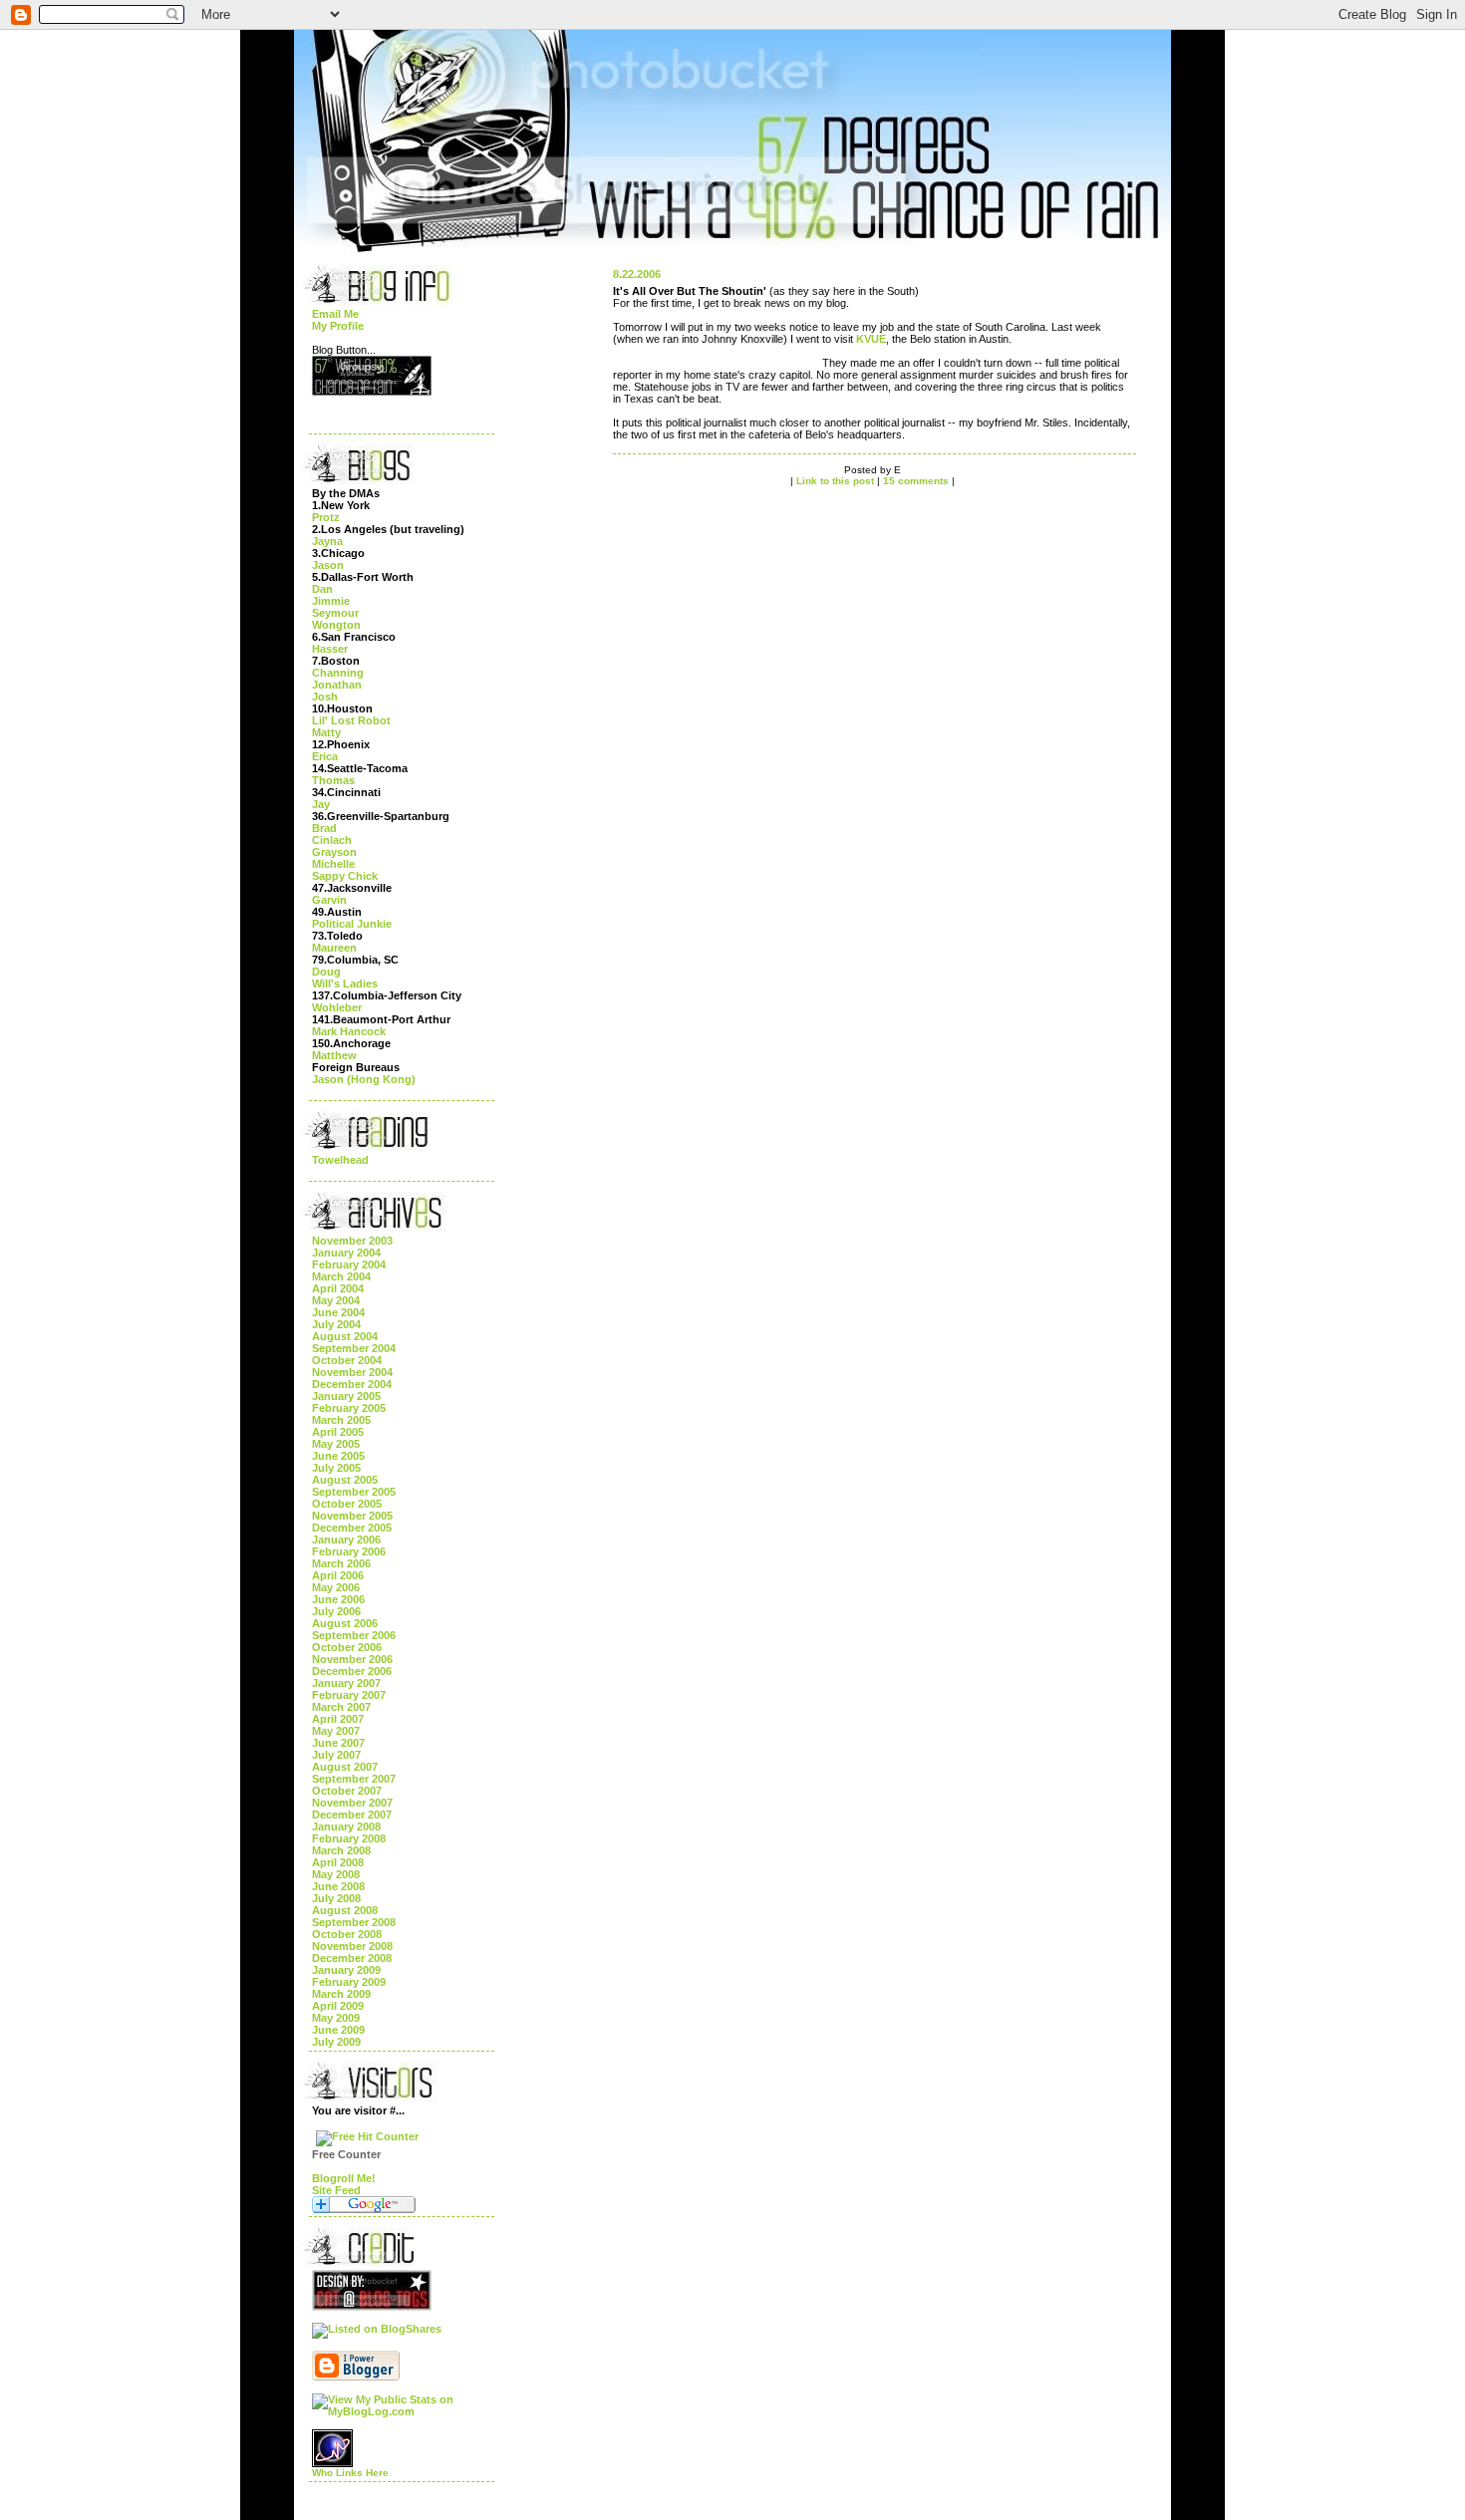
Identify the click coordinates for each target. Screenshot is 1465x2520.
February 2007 (349, 1695)
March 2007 (341, 1707)
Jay (321, 804)
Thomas (333, 780)
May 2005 (336, 1444)
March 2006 (341, 1563)
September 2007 (354, 1779)
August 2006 (345, 1623)
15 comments (916, 481)
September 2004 (354, 1348)
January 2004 (346, 1253)
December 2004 (352, 1384)
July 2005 (336, 1468)
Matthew (334, 1055)
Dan (322, 589)
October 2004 (347, 1360)
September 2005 (354, 1492)
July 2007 (336, 1755)
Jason (328, 565)
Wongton (336, 625)
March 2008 (341, 1850)
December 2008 (352, 1958)
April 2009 (338, 2006)
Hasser (330, 649)
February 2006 (349, 1551)
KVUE (871, 339)
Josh (325, 697)
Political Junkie (352, 924)
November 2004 (352, 1372)
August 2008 (345, 1910)
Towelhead (340, 1160)
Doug (326, 972)
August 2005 (345, 1480)
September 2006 (354, 1635)
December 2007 (352, 1815)
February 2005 (349, 1408)
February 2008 (349, 1838)
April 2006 (338, 1575)
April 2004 (338, 1288)
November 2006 (352, 1659)
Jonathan (337, 685)
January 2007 (346, 1683)
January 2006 (346, 1540)
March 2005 (341, 1420)
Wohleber (337, 1007)
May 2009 (336, 2018)
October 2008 (347, 1934)
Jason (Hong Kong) (364, 1079)
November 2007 (352, 1803)
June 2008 (338, 1886)
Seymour (335, 613)
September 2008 (354, 1922)
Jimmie (331, 601)
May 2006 (336, 1587)
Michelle (333, 864)
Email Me (335, 314)
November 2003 (352, 1241)
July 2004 (336, 1324)
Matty (326, 732)
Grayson (334, 852)
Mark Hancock (349, 1031)
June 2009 (338, 2030)
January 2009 (346, 1970)
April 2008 (338, 1862)
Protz (326, 517)
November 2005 (352, 1516)
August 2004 (345, 1336)
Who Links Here (350, 2473)
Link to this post (835, 481)
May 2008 (336, 1874)
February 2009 (349, 1982)
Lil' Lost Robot (351, 720)
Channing (338, 673)
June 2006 (338, 1599)
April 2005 (338, 1432)
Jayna (327, 541)
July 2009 (336, 2042)
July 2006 (336, 1611)
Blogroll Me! (344, 2178)
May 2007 (336, 1731)
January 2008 (346, 1826)
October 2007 (347, 1791)
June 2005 (338, 1456)
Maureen (334, 948)
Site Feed (336, 2190)
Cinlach (332, 840)
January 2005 (346, 1396)
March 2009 (341, 1994)
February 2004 (349, 1264)
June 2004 (338, 1312)
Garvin (329, 900)
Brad (324, 828)
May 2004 (336, 1300)
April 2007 (338, 1719)
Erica (325, 756)
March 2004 (341, 1276)
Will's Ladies (345, 983)
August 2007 (345, 1767)
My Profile (338, 326)
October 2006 (347, 1647)
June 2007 (338, 1743)
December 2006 (352, 1671)
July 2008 (336, 1898)
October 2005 (347, 1504)
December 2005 (352, 1528)
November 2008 (352, 1946)
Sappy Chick (345, 876)
